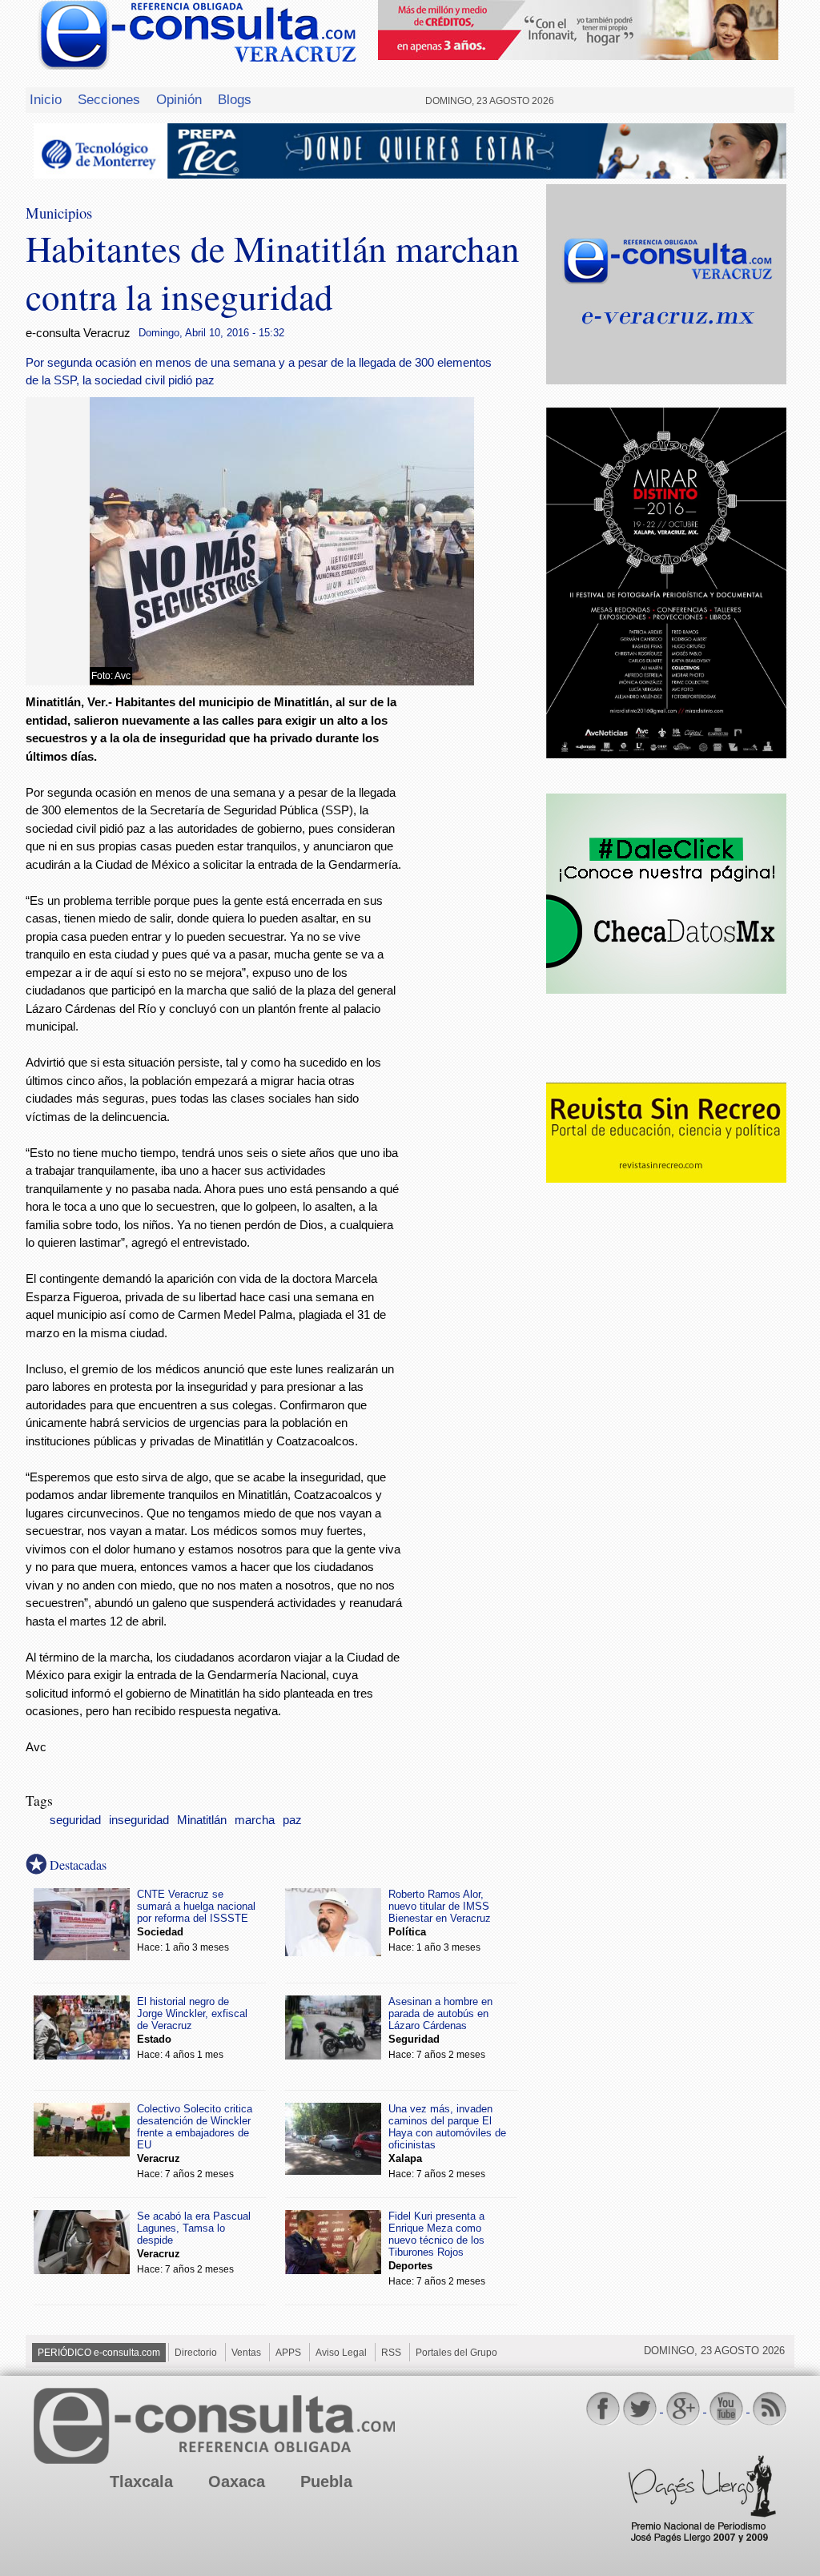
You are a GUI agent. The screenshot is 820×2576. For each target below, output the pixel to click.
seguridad (75, 1820)
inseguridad (139, 1820)
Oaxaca (237, 2482)
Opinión (179, 99)
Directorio (196, 2353)
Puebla (326, 2482)
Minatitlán (202, 1820)
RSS (391, 2353)
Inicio (46, 99)
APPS (288, 2353)
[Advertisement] (474, 952)
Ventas (246, 2353)
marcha (255, 1820)
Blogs (235, 99)
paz (292, 1820)
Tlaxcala (141, 2482)
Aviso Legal (341, 2353)
